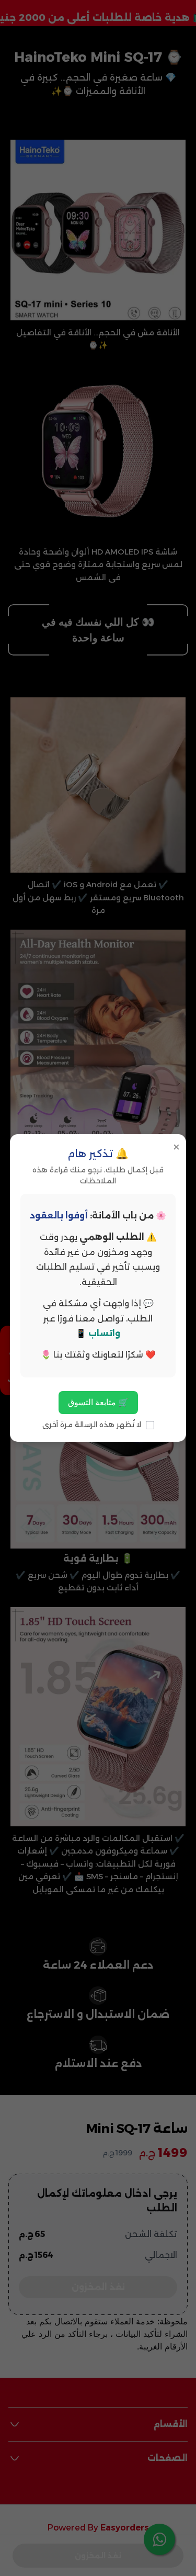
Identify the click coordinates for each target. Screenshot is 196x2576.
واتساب (104, 1333)
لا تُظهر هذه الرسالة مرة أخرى (93, 1425)
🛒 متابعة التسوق (98, 1402)
